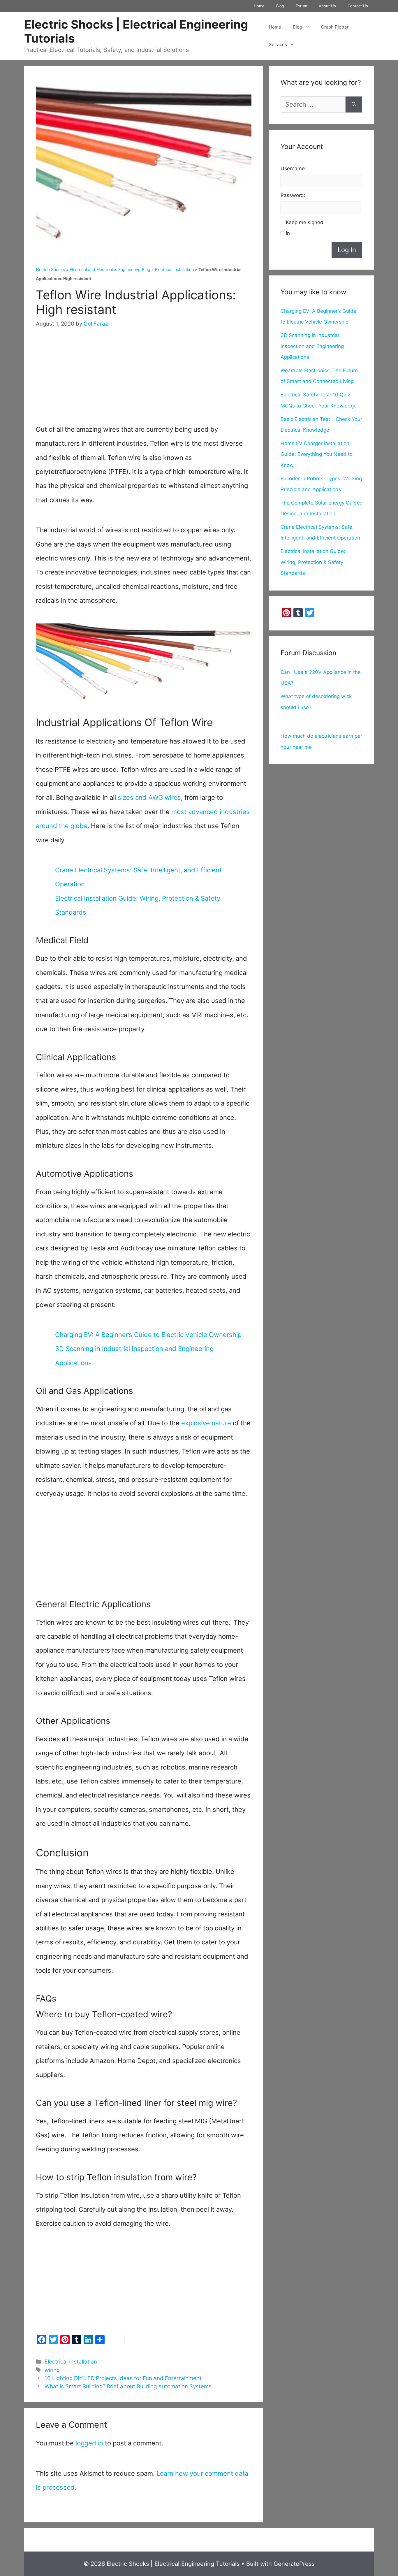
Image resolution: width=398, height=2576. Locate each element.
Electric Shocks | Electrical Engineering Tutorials (136, 31)
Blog (280, 6)
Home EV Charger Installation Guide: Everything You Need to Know (317, 454)
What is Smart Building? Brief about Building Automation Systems (128, 2386)
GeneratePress (294, 2564)
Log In (347, 250)
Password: (293, 195)
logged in (89, 2443)
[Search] (354, 104)
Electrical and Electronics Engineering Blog (110, 269)
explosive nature (206, 1423)
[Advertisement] (144, 382)
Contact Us (358, 6)
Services (278, 44)
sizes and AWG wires (149, 797)
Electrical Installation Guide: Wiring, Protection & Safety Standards (313, 562)
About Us (327, 6)
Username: (293, 168)
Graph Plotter (335, 27)
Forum (301, 6)
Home (259, 6)
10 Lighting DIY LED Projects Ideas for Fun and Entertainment (123, 2378)
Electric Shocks (50, 269)
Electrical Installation (174, 269)
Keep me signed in (305, 228)
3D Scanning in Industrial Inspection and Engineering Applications (312, 346)
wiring (52, 2370)
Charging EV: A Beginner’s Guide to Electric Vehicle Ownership (148, 1335)
